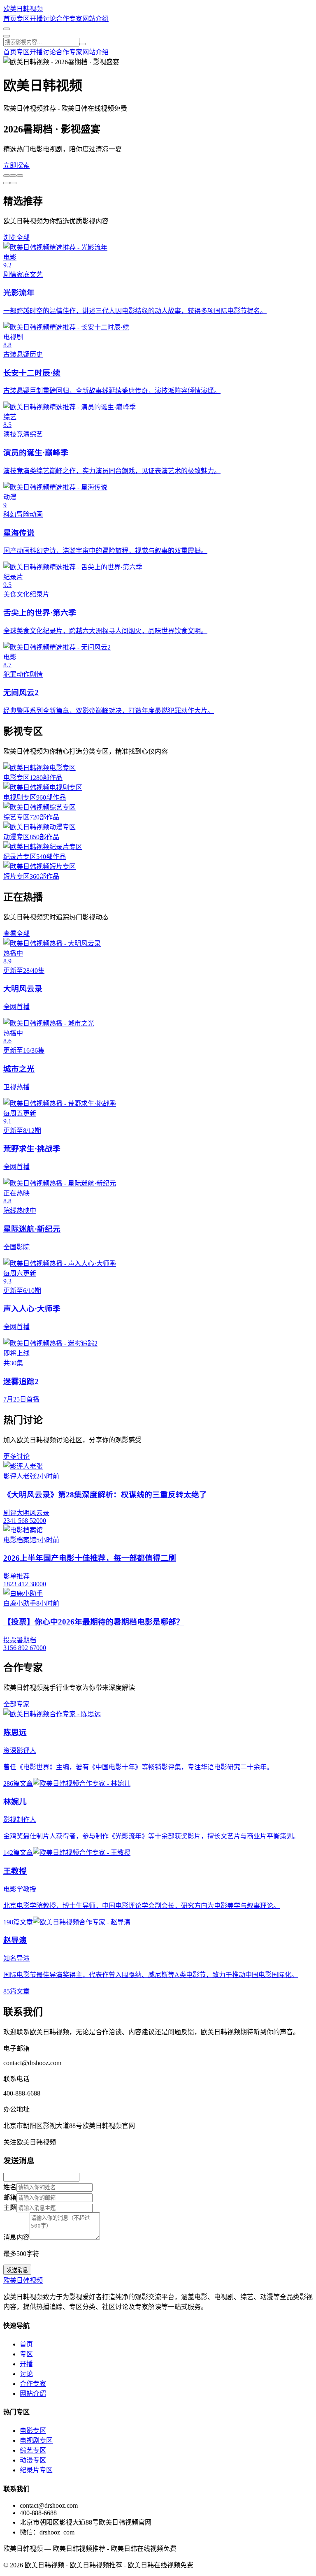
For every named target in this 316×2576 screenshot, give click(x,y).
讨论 (49, 19)
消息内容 (16, 2237)
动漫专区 (33, 2460)
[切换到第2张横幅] (13, 176)
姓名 (10, 2187)
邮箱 (10, 2197)
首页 (10, 19)
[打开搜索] (7, 29)
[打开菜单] (7, 36)
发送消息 (17, 2270)
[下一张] (7, 183)
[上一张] (13, 183)
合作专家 (69, 19)
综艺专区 (33, 2450)
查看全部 (16, 934)
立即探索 (16, 166)
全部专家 (16, 1704)
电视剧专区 (36, 2440)
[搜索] (83, 44)
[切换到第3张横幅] (20, 176)
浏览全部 (16, 238)
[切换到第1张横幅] (7, 176)
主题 (10, 2208)
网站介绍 (95, 19)
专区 (23, 19)
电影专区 (33, 2431)
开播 (36, 19)
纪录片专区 (36, 2470)
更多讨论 (16, 1456)
